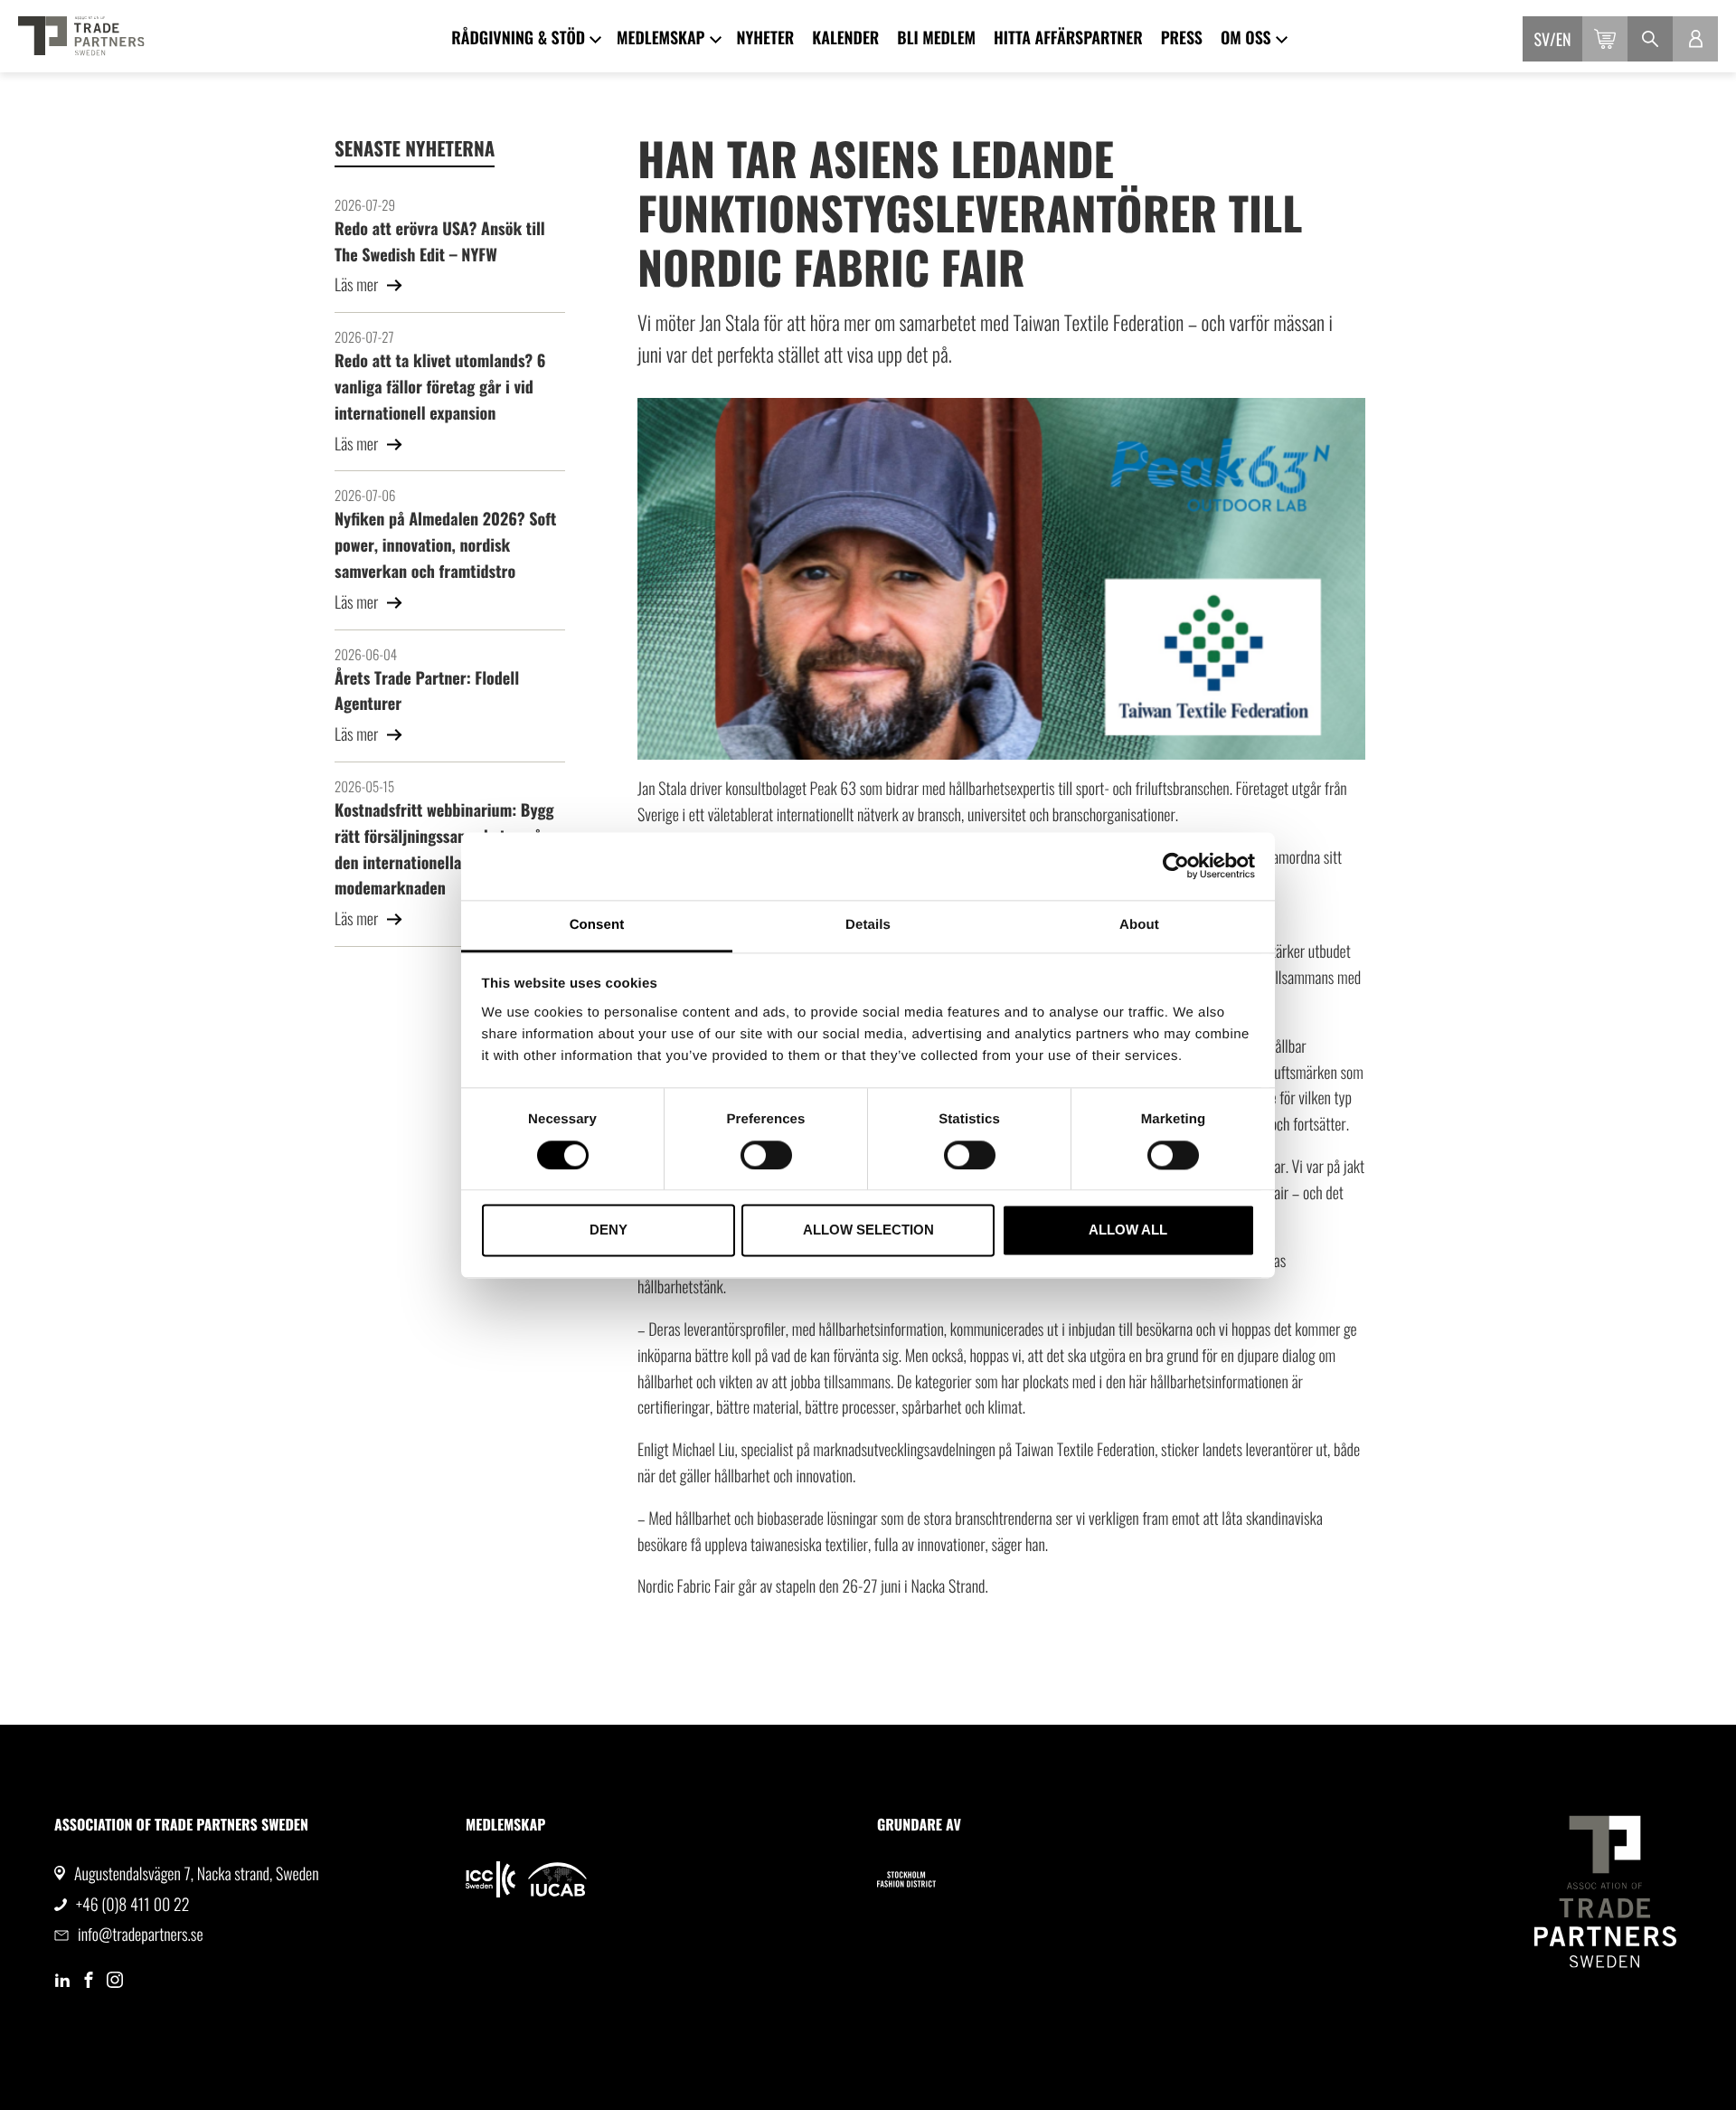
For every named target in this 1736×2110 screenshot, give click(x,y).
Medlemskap (660, 38)
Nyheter (766, 38)
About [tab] (1139, 925)
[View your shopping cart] (1605, 39)
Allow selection (868, 1230)
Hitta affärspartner (1068, 38)
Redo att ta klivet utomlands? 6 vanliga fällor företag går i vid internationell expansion (440, 387)
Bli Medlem (936, 38)
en (1564, 40)
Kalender (845, 38)
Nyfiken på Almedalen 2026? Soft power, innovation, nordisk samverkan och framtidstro (445, 545)
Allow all (1128, 1230)
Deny (609, 1230)
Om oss (1246, 38)
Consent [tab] (597, 925)
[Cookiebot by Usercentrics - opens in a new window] (1176, 866)
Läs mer (358, 285)
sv (1543, 40)
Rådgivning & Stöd (518, 38)
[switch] (766, 1155)
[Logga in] (1695, 39)
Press (1182, 38)
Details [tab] (868, 925)
